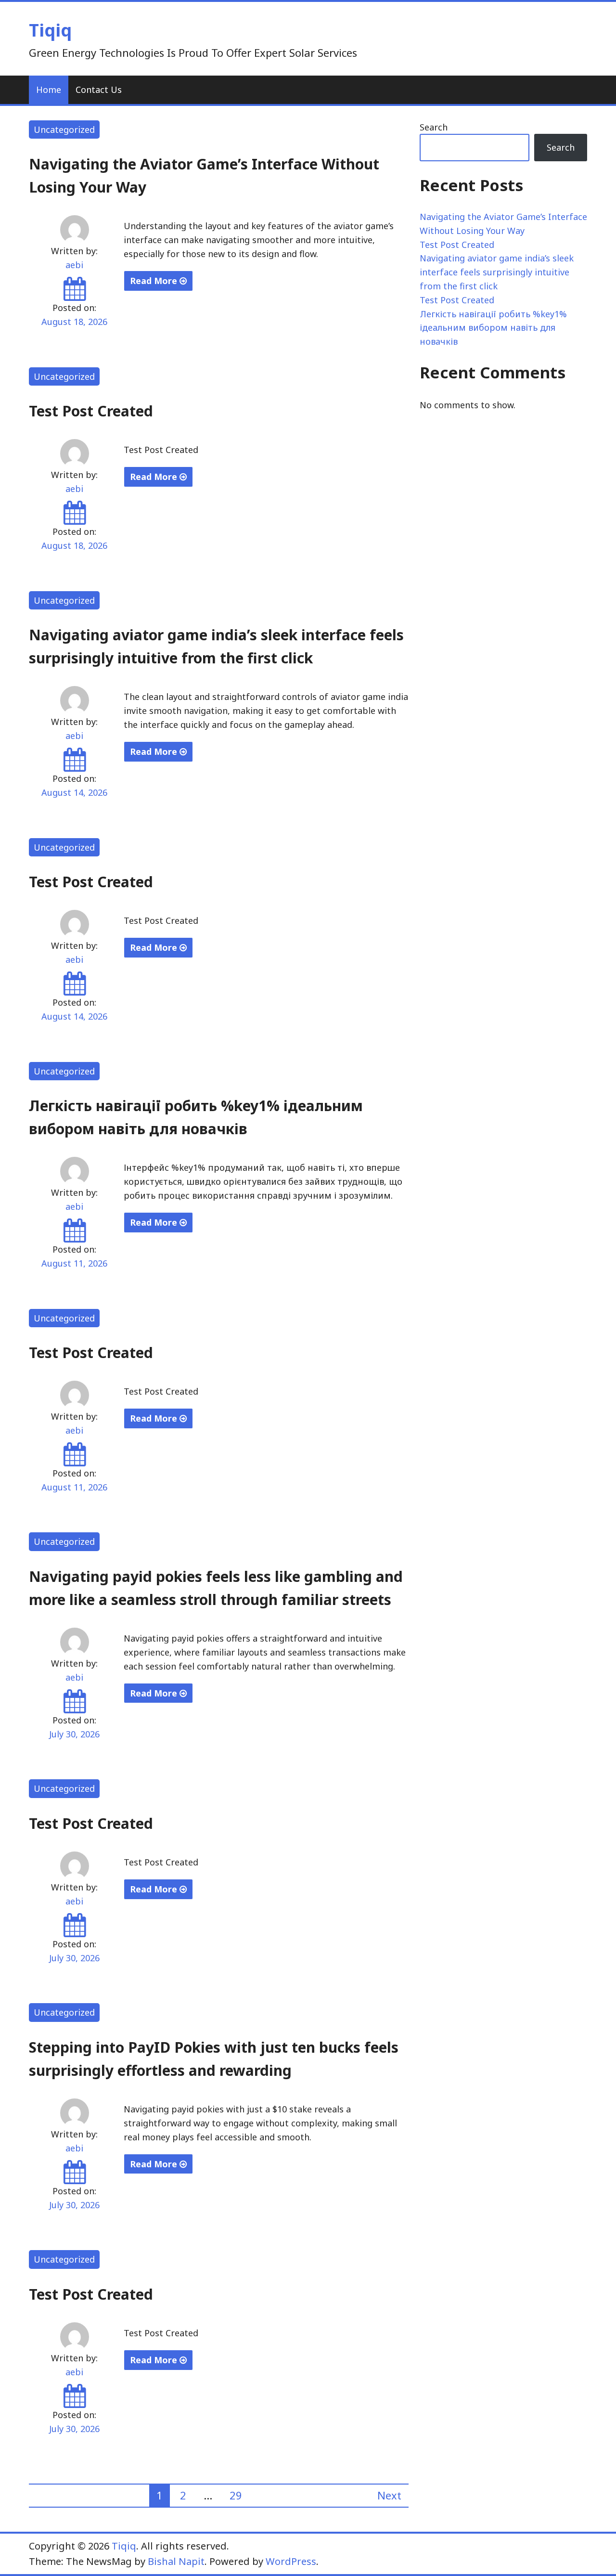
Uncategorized (64, 129)
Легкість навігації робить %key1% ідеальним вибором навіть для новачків (493, 328)
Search (434, 127)
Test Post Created (91, 411)
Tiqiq (50, 30)
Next (389, 2495)
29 (236, 2495)
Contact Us (99, 90)
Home (49, 90)
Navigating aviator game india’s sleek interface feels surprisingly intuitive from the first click (497, 272)
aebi (74, 265)
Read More (155, 281)
